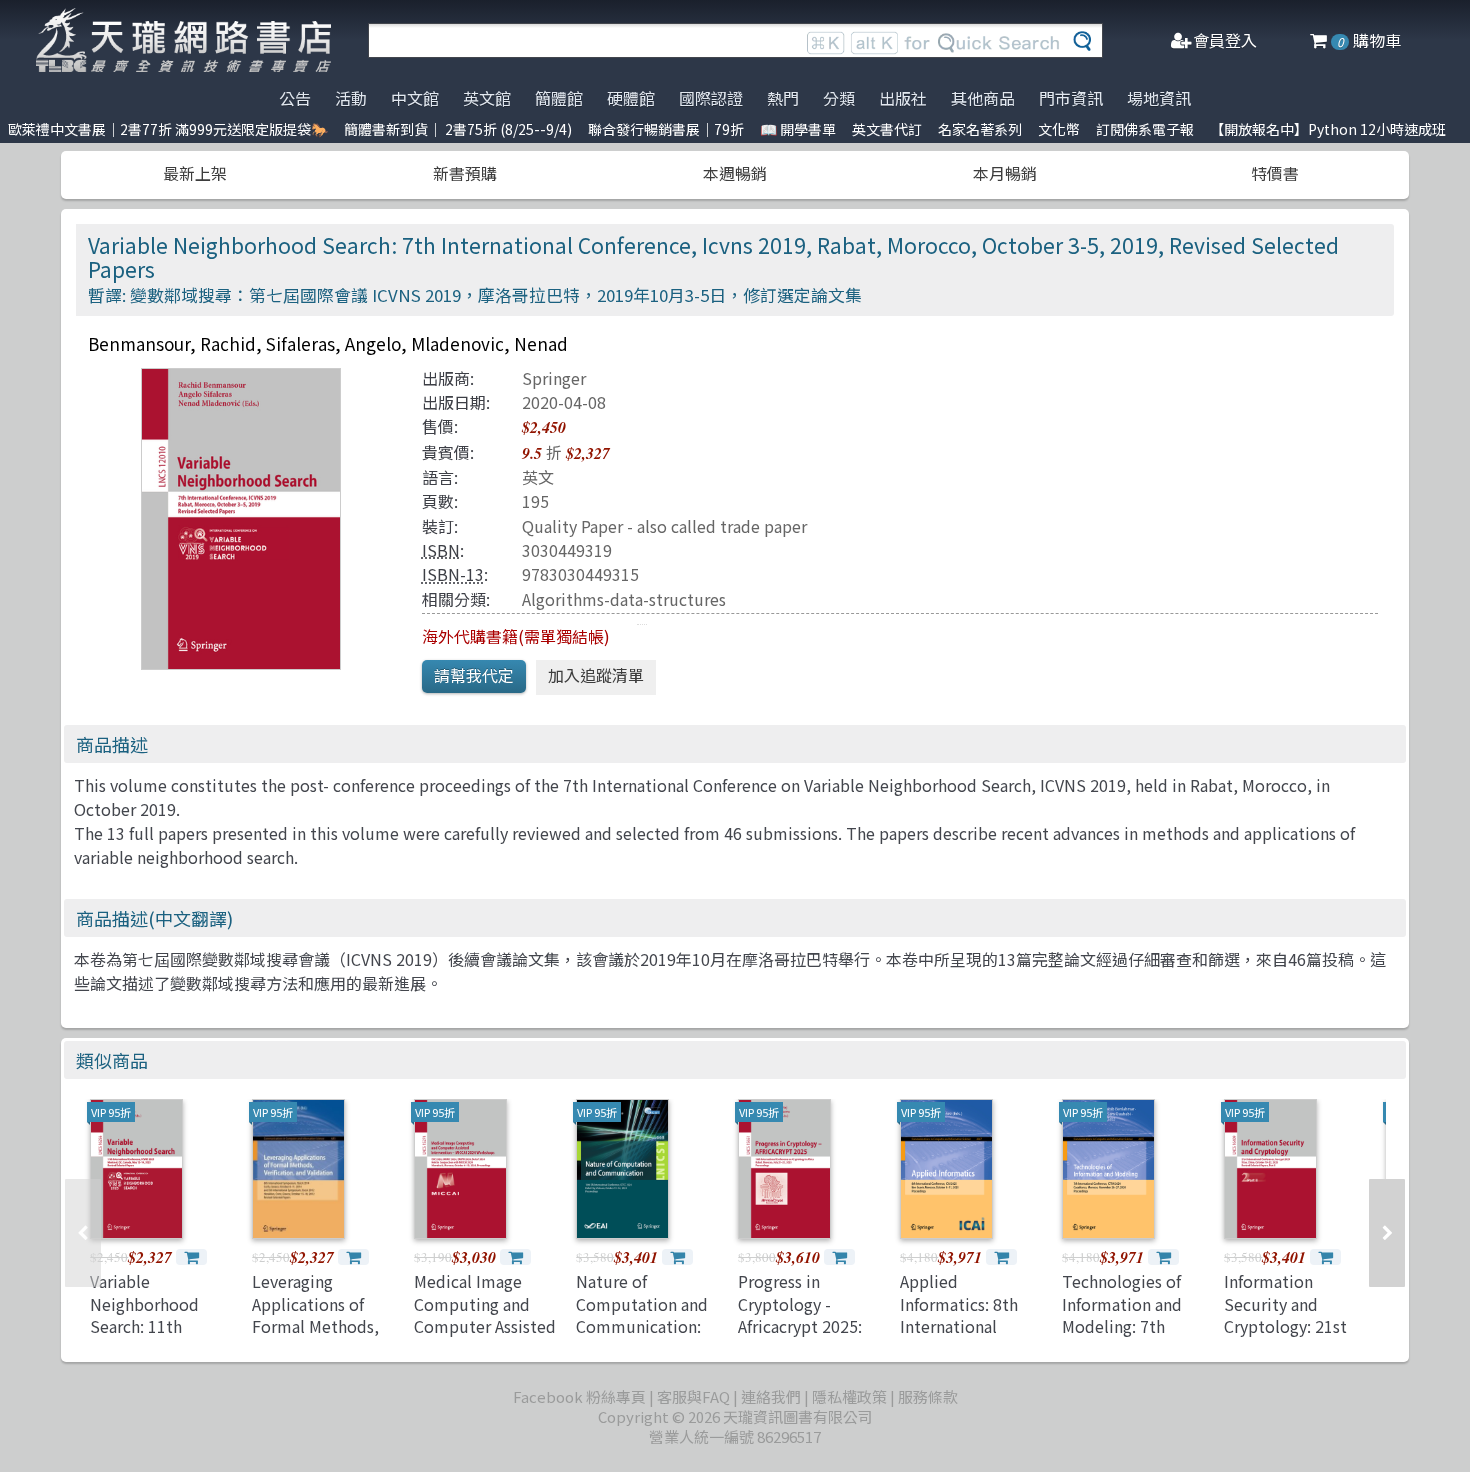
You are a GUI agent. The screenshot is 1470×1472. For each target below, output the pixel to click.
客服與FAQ (693, 1396)
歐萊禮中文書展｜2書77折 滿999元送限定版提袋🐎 (168, 129)
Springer (554, 378)
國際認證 (711, 98)
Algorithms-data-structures (624, 599)
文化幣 (1059, 129)
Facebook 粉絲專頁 (579, 1396)
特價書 (1275, 173)
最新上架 (195, 173)
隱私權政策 (849, 1396)
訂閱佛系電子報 (1145, 129)
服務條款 (928, 1396)
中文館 (415, 98)
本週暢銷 (735, 173)
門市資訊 (1071, 98)
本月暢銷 (1005, 173)
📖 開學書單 (798, 129)
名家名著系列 (980, 129)
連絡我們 (771, 1396)
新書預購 (465, 173)
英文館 (487, 98)
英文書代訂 (887, 129)
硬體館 (631, 98)
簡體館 (559, 98)
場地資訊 (1159, 98)
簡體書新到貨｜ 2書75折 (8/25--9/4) (458, 129)
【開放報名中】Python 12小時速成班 (1328, 129)
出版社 (903, 98)
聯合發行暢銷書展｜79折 (666, 129)
